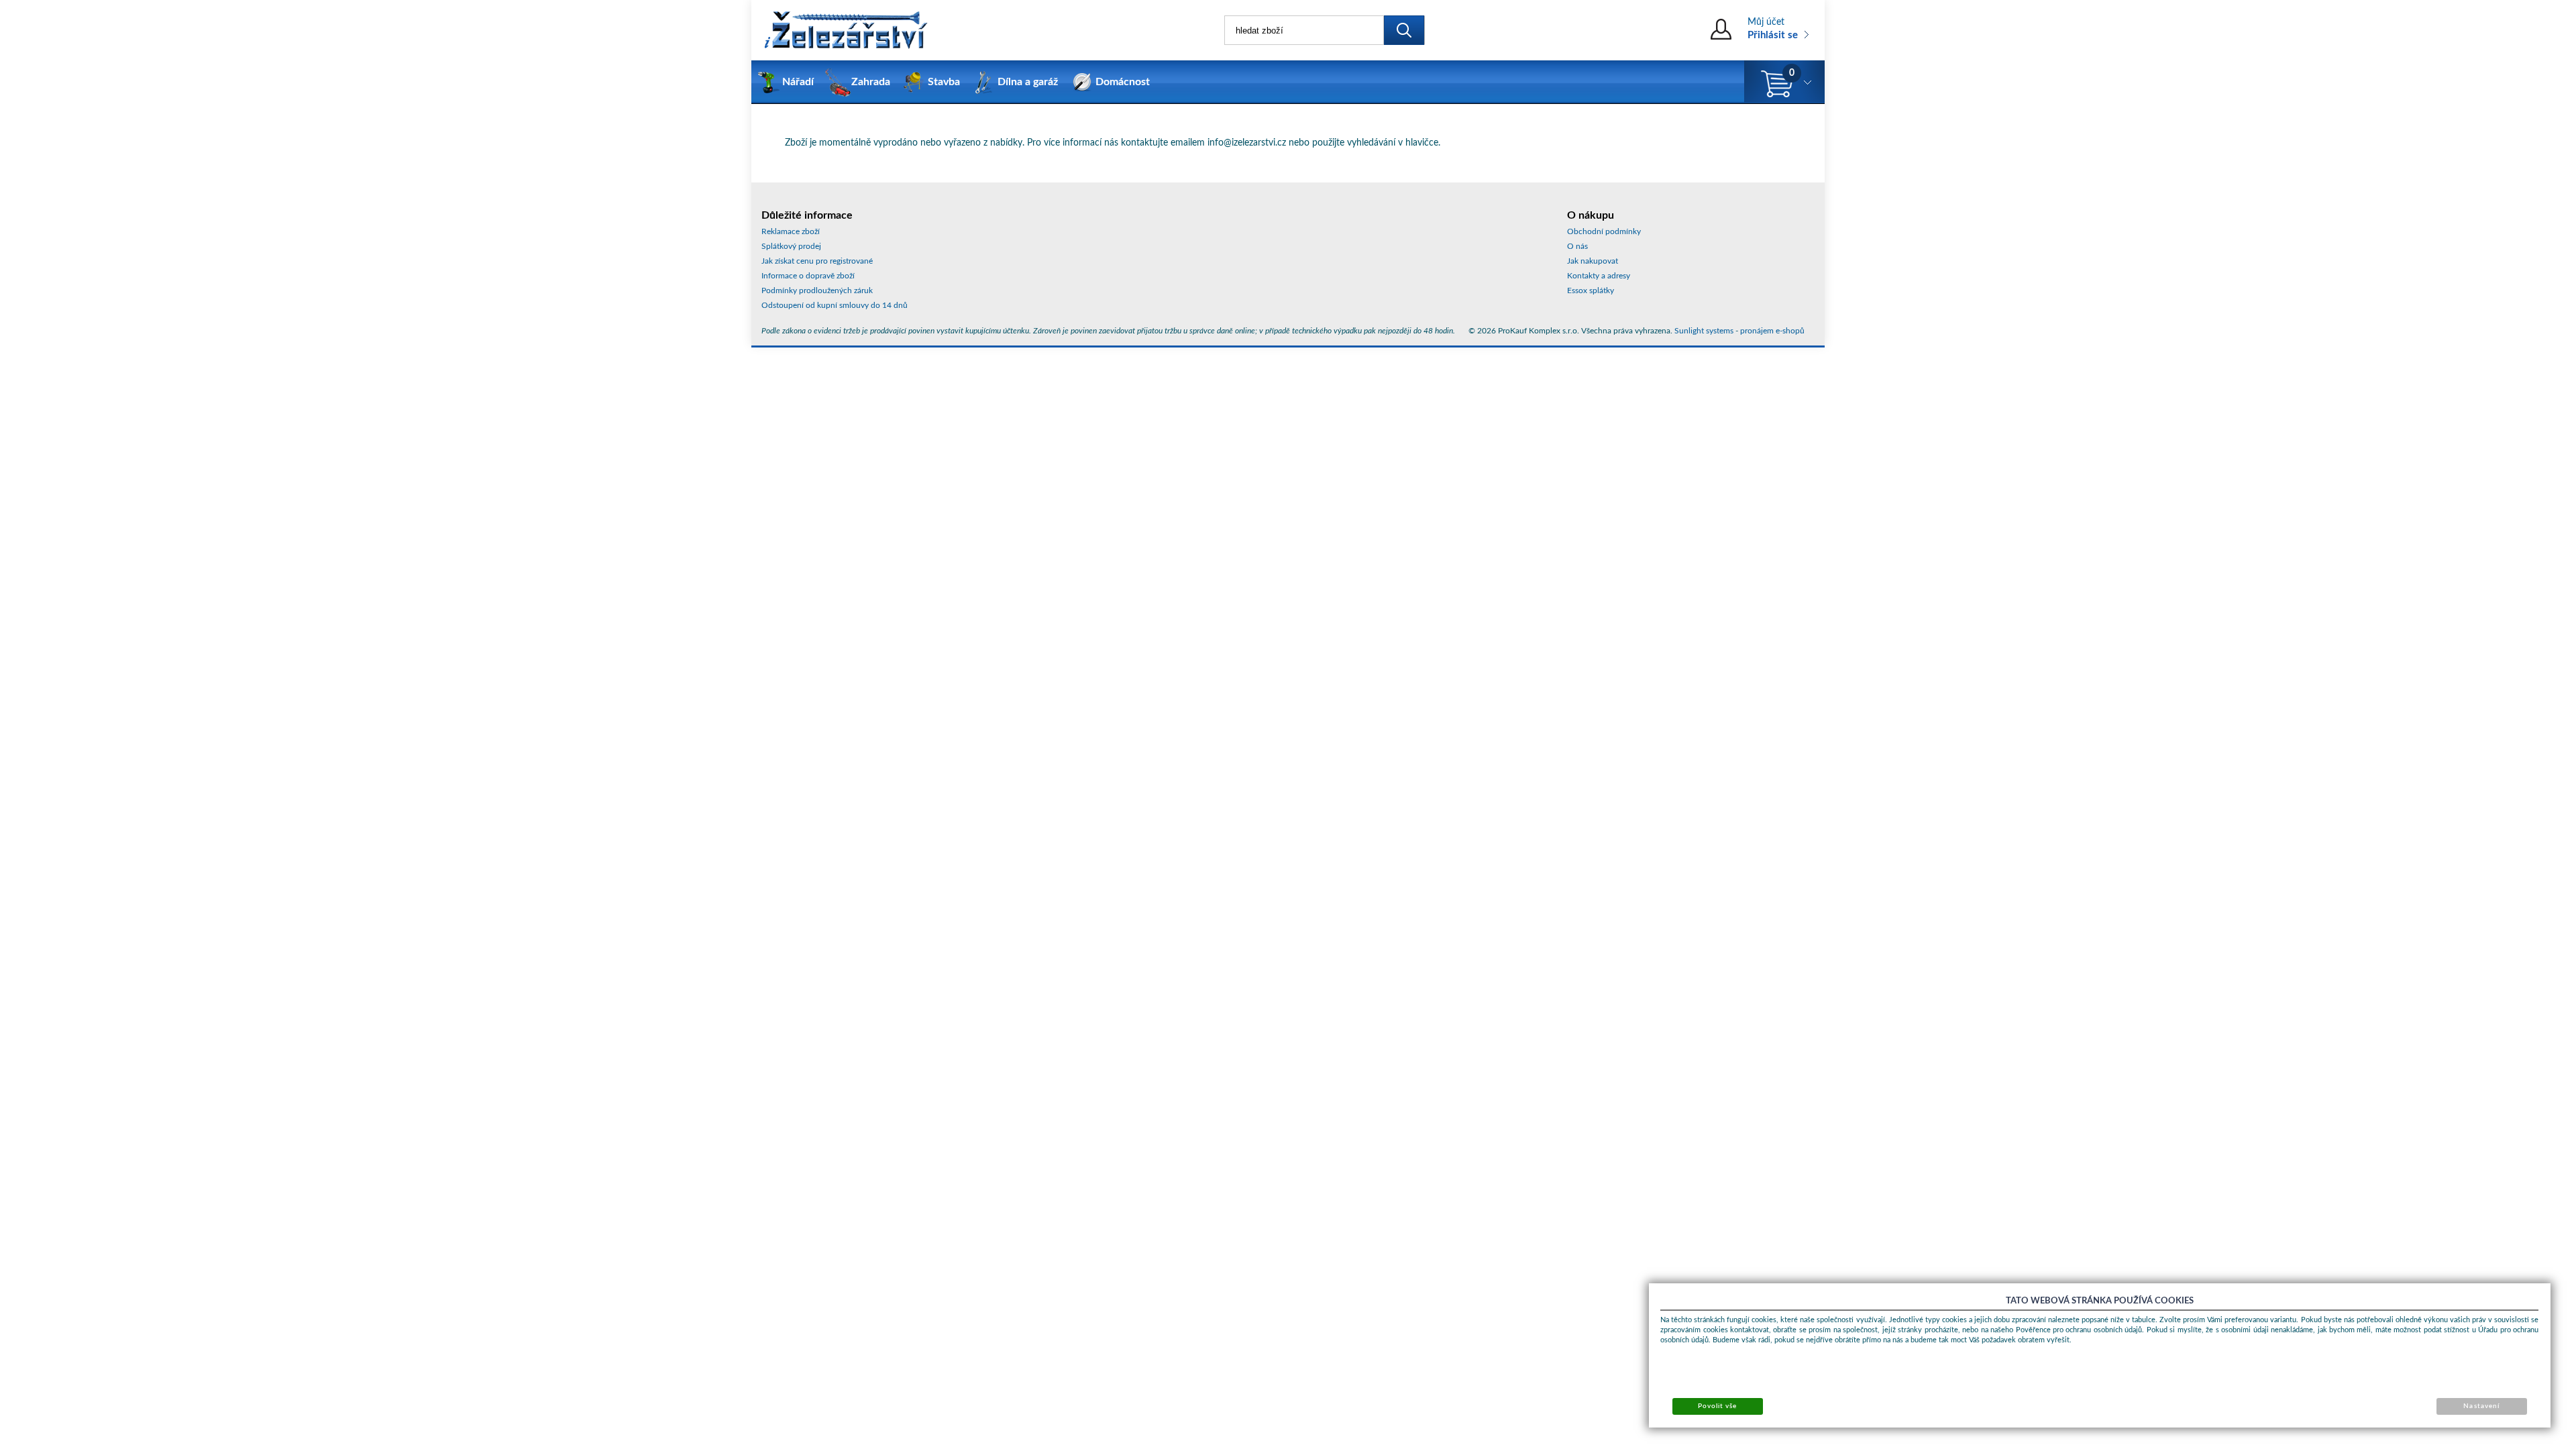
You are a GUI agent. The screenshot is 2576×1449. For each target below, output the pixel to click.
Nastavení (2481, 1406)
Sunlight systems (1704, 331)
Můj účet (1766, 22)
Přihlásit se (1773, 35)
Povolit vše (1717, 1406)
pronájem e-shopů (1772, 331)
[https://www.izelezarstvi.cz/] (845, 30)
